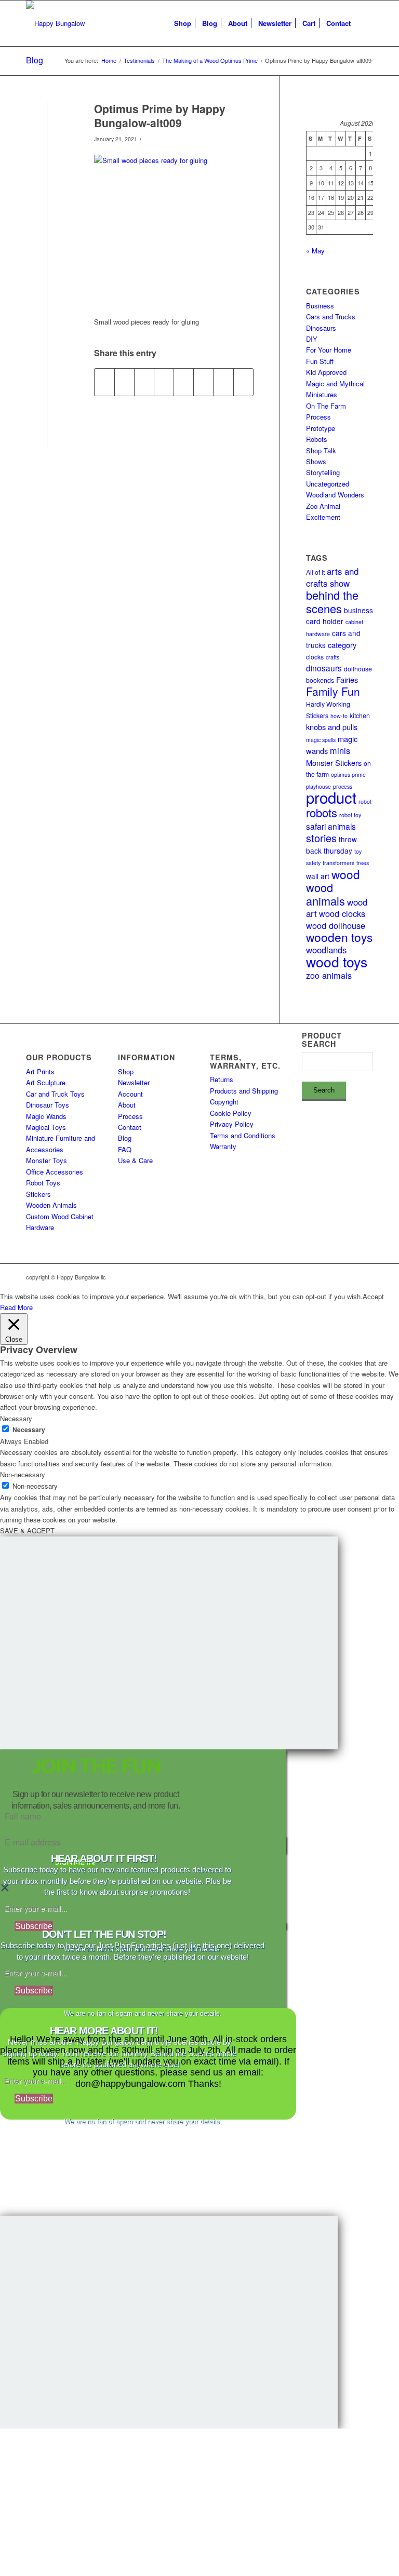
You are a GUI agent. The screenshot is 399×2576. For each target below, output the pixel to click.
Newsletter (134, 1082)
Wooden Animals (51, 1205)
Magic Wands (46, 1116)
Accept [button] (373, 1296)
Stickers (38, 1194)
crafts (332, 657)
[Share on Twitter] (124, 382)
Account (130, 1094)
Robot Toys (43, 1183)
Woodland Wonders (335, 495)
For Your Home (329, 350)
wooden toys (339, 937)
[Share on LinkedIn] (164, 382)
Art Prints (40, 1071)
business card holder (340, 616)
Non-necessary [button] (23, 1474)
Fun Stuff (320, 361)
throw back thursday (331, 845)
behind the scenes (332, 601)
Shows (316, 461)
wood (346, 874)
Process (318, 417)
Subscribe (34, 1926)
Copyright (224, 1102)
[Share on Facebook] (104, 382)
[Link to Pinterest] (365, 1277)
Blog (35, 60)
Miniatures (322, 394)
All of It (315, 572)
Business (320, 306)
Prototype (321, 428)
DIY (312, 339)
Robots (317, 439)
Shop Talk (321, 450)
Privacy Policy (232, 1124)
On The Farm (326, 406)
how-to (339, 716)
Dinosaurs (321, 328)
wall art (318, 876)
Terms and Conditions (243, 1135)
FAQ (125, 1149)
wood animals (325, 894)
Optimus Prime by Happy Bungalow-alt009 (160, 116)
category (342, 645)
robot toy (350, 815)
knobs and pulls (332, 727)
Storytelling (323, 472)
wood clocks (342, 913)
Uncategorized (328, 484)
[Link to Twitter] (350, 1277)
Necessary (29, 1430)
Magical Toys (46, 1127)
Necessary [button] (16, 1418)
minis (340, 750)
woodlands (326, 950)
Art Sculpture (46, 1082)
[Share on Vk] (203, 382)
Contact (130, 1127)
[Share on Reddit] (223, 382)
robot (365, 801)
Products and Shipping (244, 1091)
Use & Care (135, 1160)
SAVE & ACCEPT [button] (27, 1530)
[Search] (364, 23)
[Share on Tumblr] (184, 382)
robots (322, 812)
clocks (315, 657)
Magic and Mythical (335, 383)
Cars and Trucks (331, 316)
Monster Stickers (334, 763)
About (127, 1105)
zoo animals (329, 975)
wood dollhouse (336, 925)
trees (363, 863)
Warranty (223, 1146)
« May (315, 251)
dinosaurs (324, 668)
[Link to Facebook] (334, 1277)
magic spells (321, 740)
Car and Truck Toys (55, 1094)
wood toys (337, 962)
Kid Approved (326, 372)
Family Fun (333, 691)
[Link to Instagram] (318, 1277)
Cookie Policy (231, 1113)
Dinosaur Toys (48, 1105)
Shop (126, 1071)
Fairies (347, 679)
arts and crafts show (332, 577)
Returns (222, 1079)
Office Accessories (55, 1172)
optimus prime (348, 774)
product (331, 797)
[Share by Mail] (243, 382)
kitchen (360, 715)
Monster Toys (46, 1160)
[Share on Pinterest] (144, 382)
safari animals (331, 826)
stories (321, 838)
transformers (338, 863)
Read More (16, 1307)
